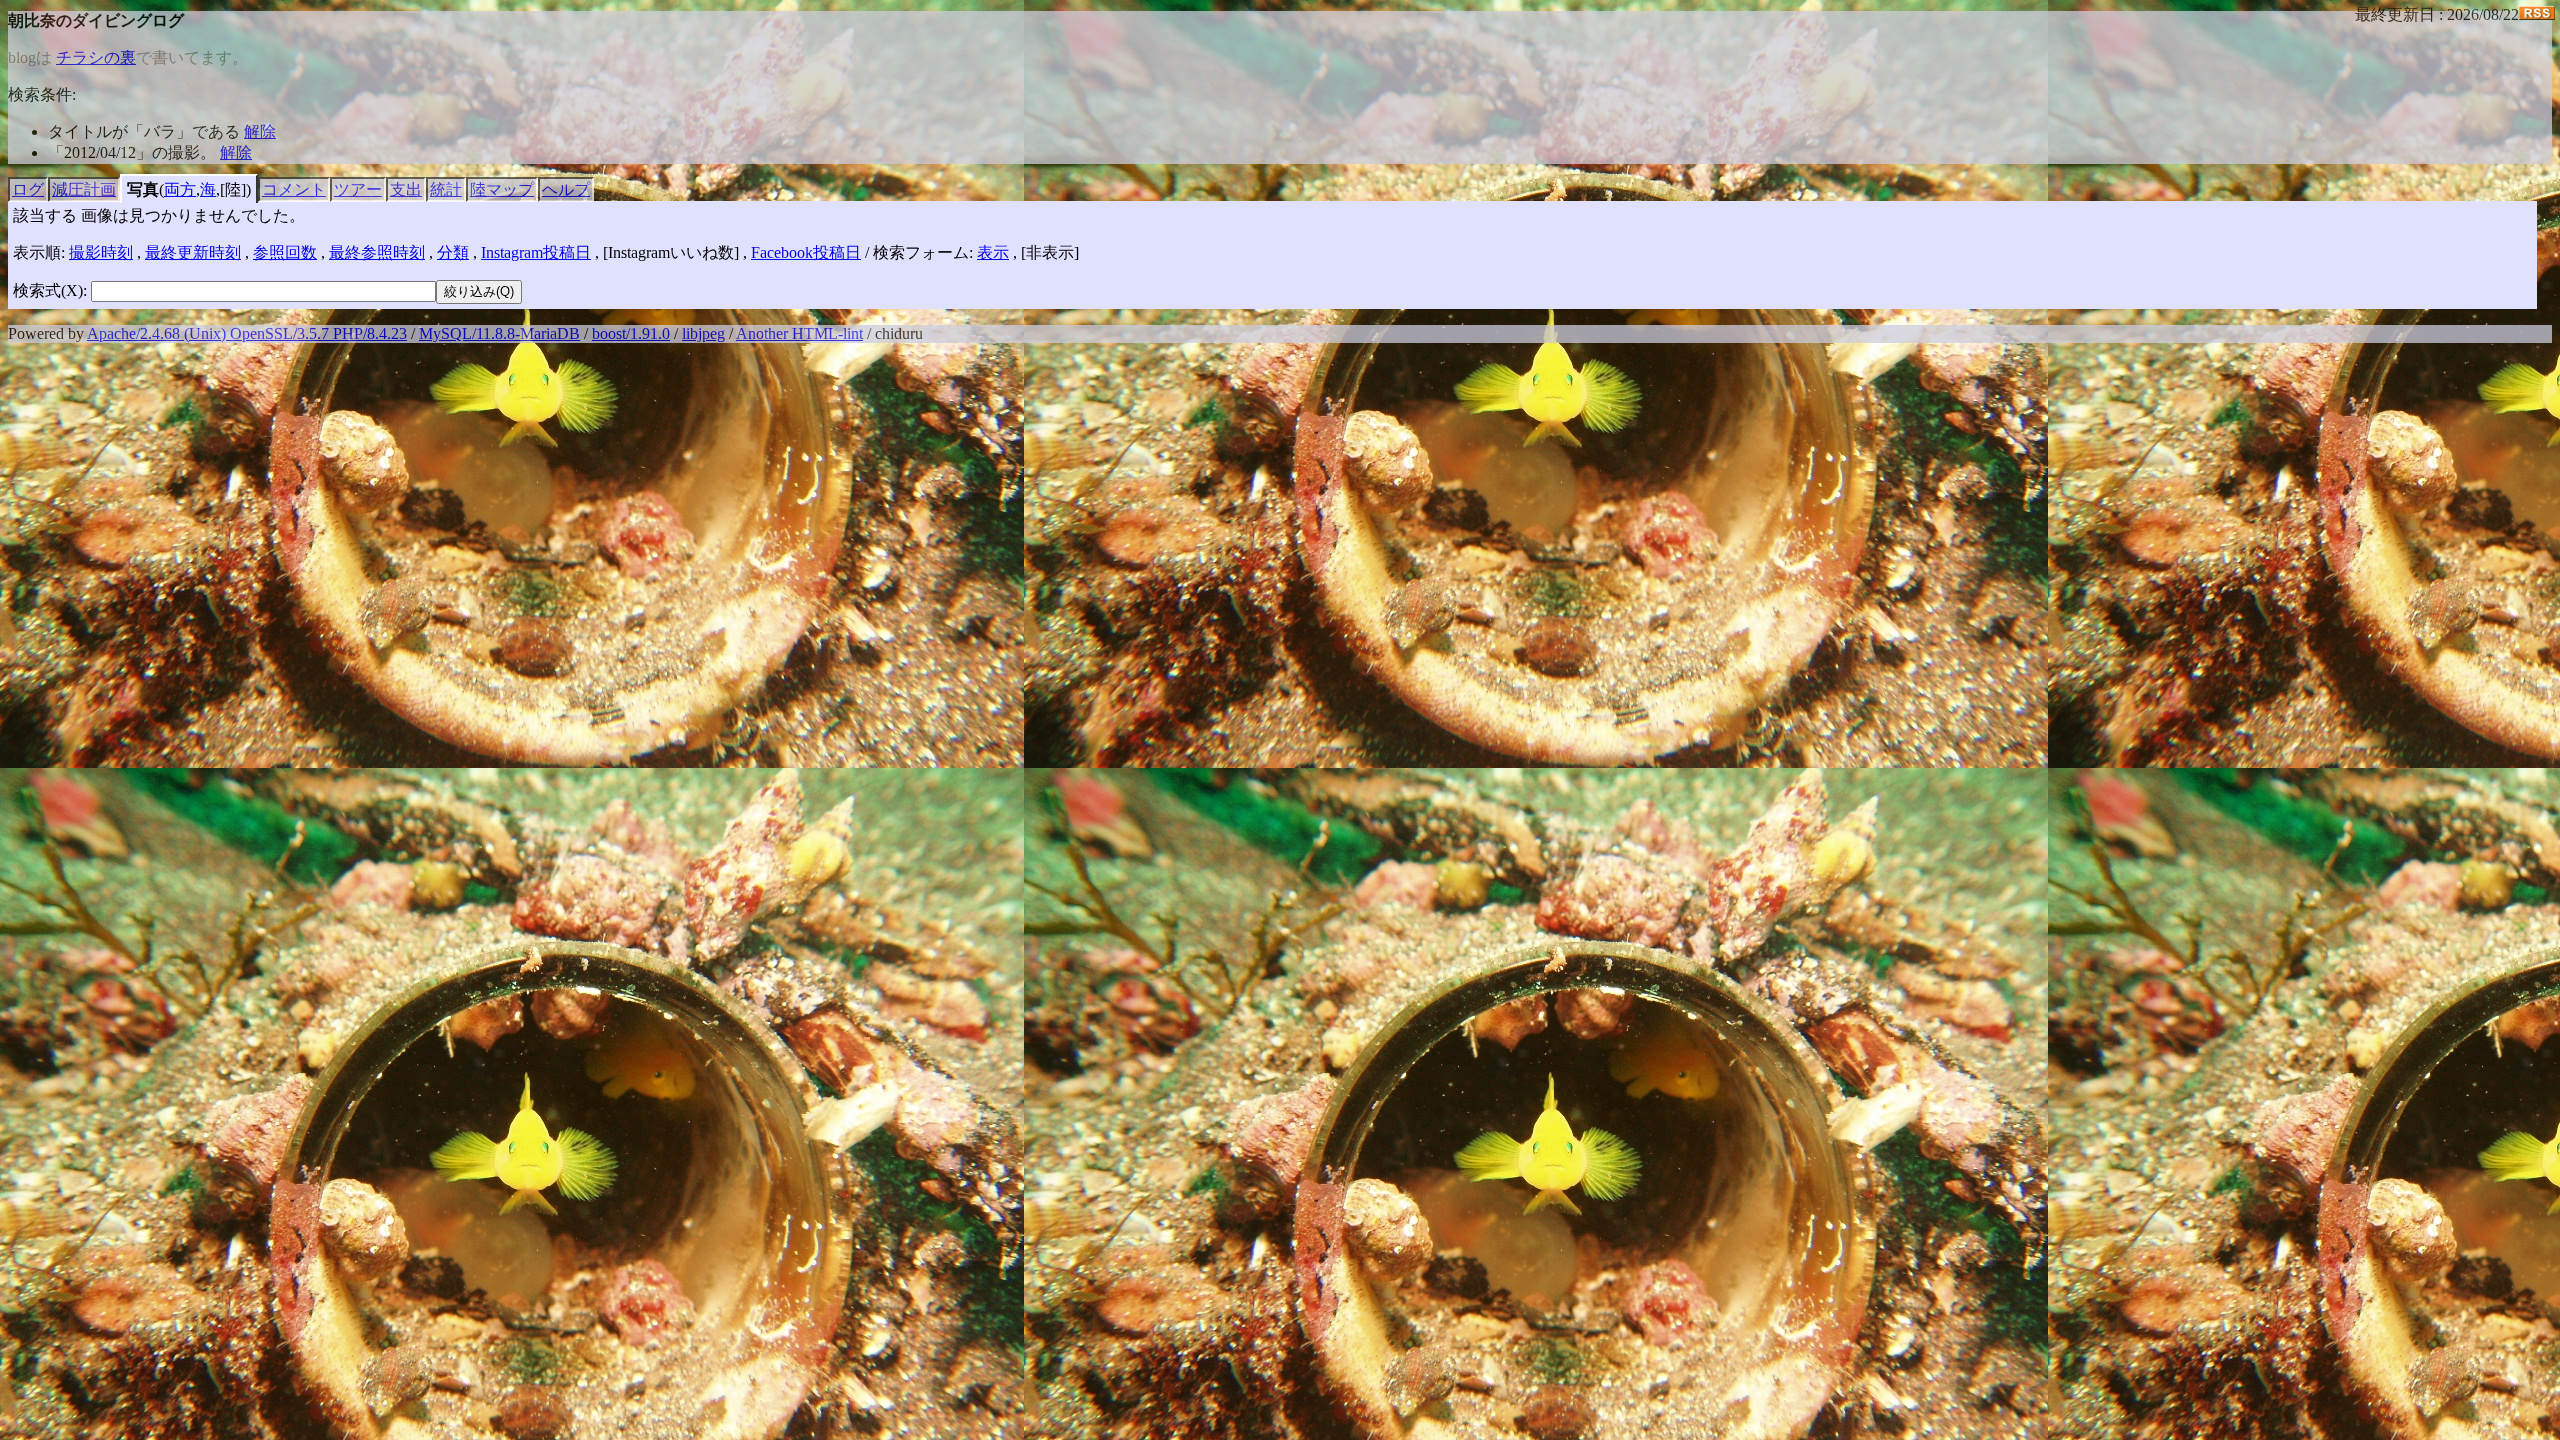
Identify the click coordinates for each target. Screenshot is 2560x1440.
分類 (453, 252)
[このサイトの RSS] (2537, 14)
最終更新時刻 (193, 252)
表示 (993, 252)
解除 (260, 131)
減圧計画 (84, 189)
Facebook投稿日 (806, 252)
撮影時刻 (101, 252)
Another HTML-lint (799, 333)
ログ (28, 189)
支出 (406, 189)
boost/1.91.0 (631, 333)
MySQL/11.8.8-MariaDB (499, 333)
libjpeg (703, 333)
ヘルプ (566, 189)
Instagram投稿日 (536, 252)
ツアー (358, 189)
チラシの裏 (96, 57)
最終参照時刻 (377, 252)
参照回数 (285, 252)
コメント (294, 189)
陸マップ (502, 189)
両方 (180, 189)
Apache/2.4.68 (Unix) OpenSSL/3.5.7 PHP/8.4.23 (247, 333)
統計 (446, 189)
